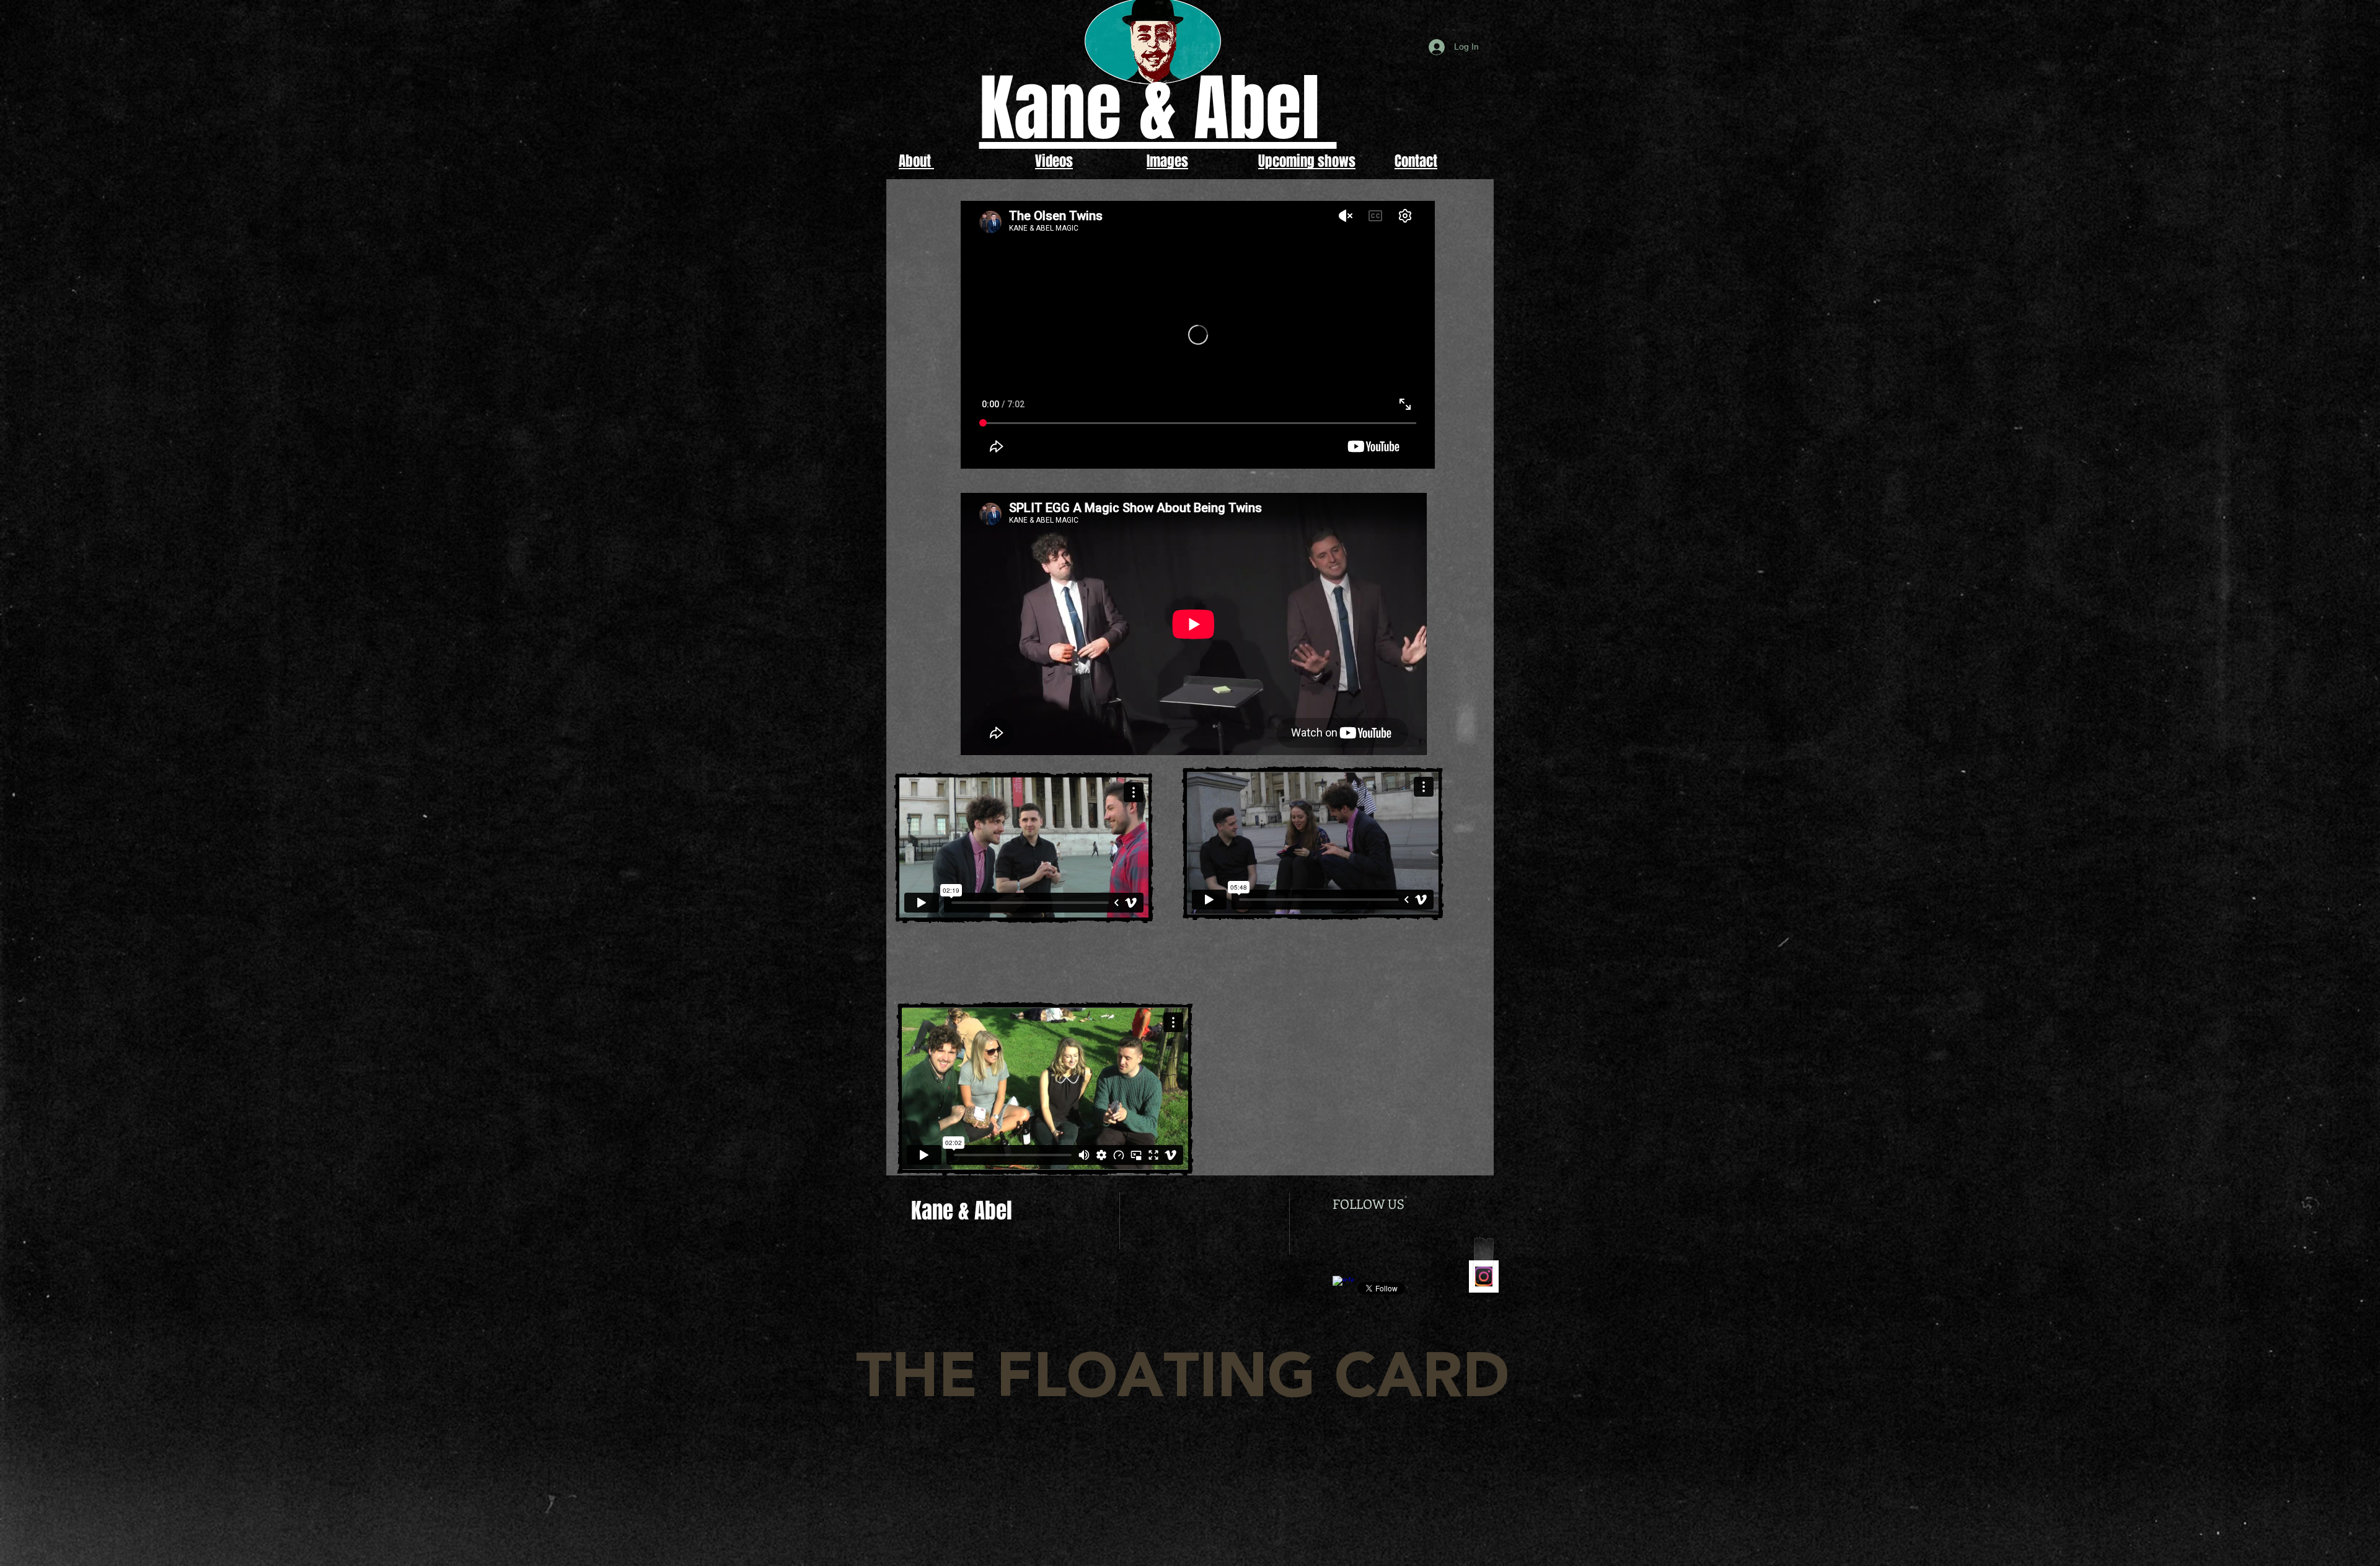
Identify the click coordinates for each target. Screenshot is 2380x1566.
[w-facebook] (1343, 1286)
